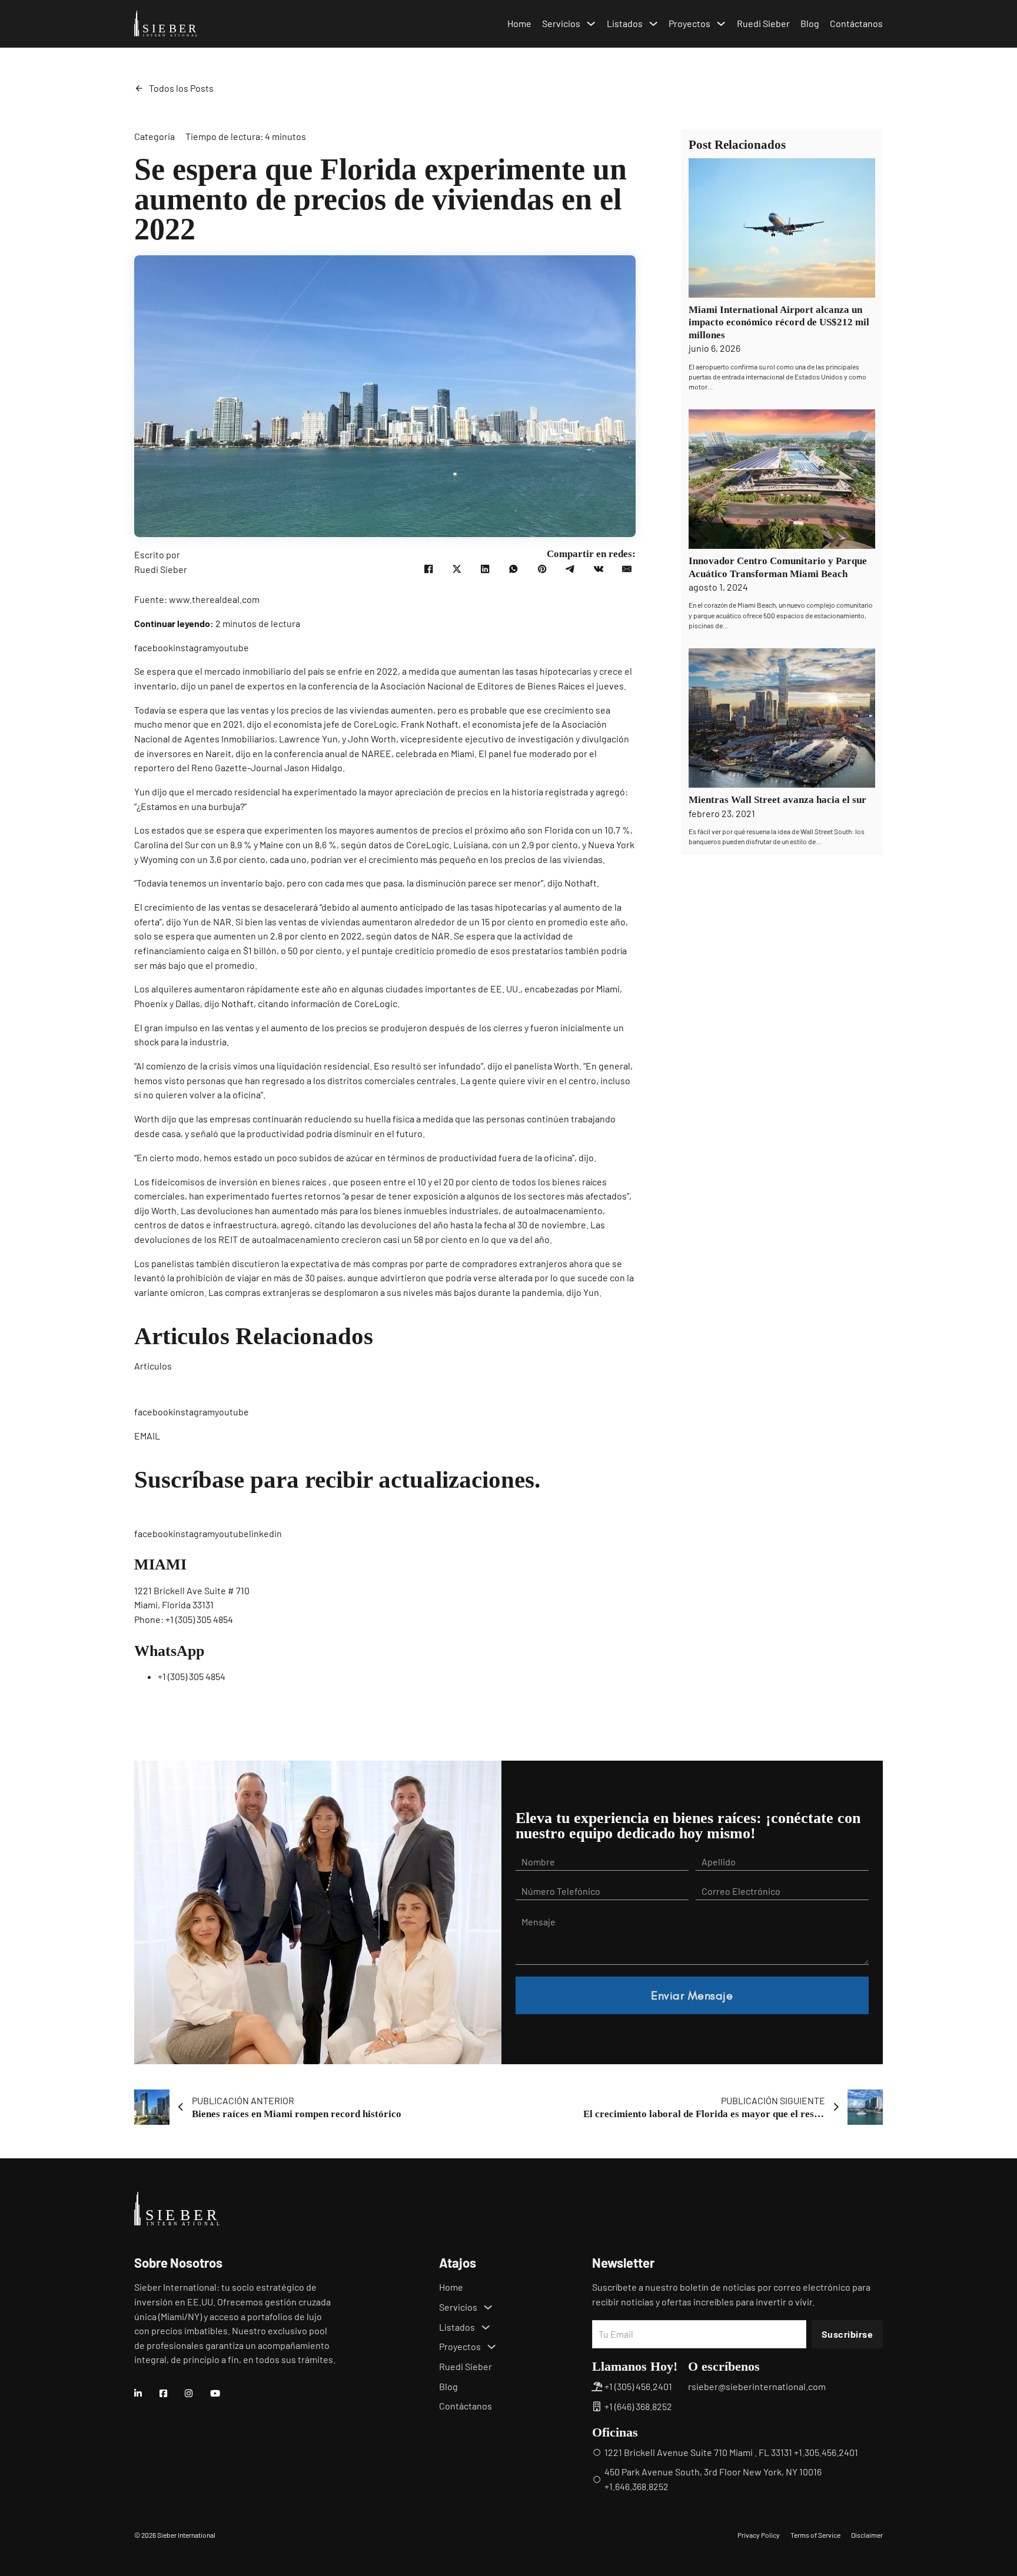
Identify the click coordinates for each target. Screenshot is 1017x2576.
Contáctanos (856, 23)
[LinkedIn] (485, 569)
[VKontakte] (599, 569)
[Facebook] (428, 569)
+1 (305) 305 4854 (199, 1619)
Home (519, 23)
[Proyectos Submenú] (721, 24)
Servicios (561, 23)
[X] (457, 569)
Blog (810, 23)
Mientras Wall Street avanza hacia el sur (777, 800)
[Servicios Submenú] (591, 24)
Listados (625, 23)
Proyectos (689, 23)
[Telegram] (570, 569)
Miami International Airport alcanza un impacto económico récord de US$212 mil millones (779, 322)
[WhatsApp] (514, 569)
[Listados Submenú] (653, 24)
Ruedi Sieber (763, 23)
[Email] (627, 569)
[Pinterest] (542, 569)
